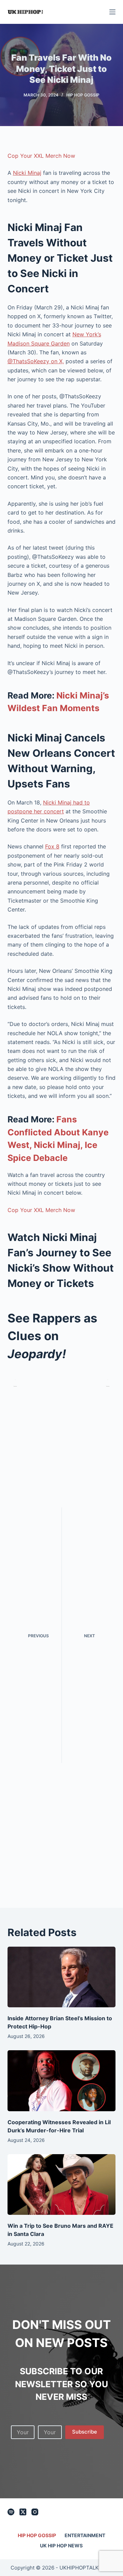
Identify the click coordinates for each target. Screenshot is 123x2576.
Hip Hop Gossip (83, 95)
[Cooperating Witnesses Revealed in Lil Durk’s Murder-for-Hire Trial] (62, 2081)
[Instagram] (35, 2512)
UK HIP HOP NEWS (61, 2546)
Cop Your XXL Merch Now (41, 156)
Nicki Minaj (27, 173)
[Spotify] (11, 2512)
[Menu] (112, 12)
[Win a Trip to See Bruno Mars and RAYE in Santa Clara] (62, 2184)
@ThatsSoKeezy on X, (36, 361)
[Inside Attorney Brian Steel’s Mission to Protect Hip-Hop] (62, 1977)
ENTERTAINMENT (85, 2535)
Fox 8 (52, 846)
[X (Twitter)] (23, 2512)
